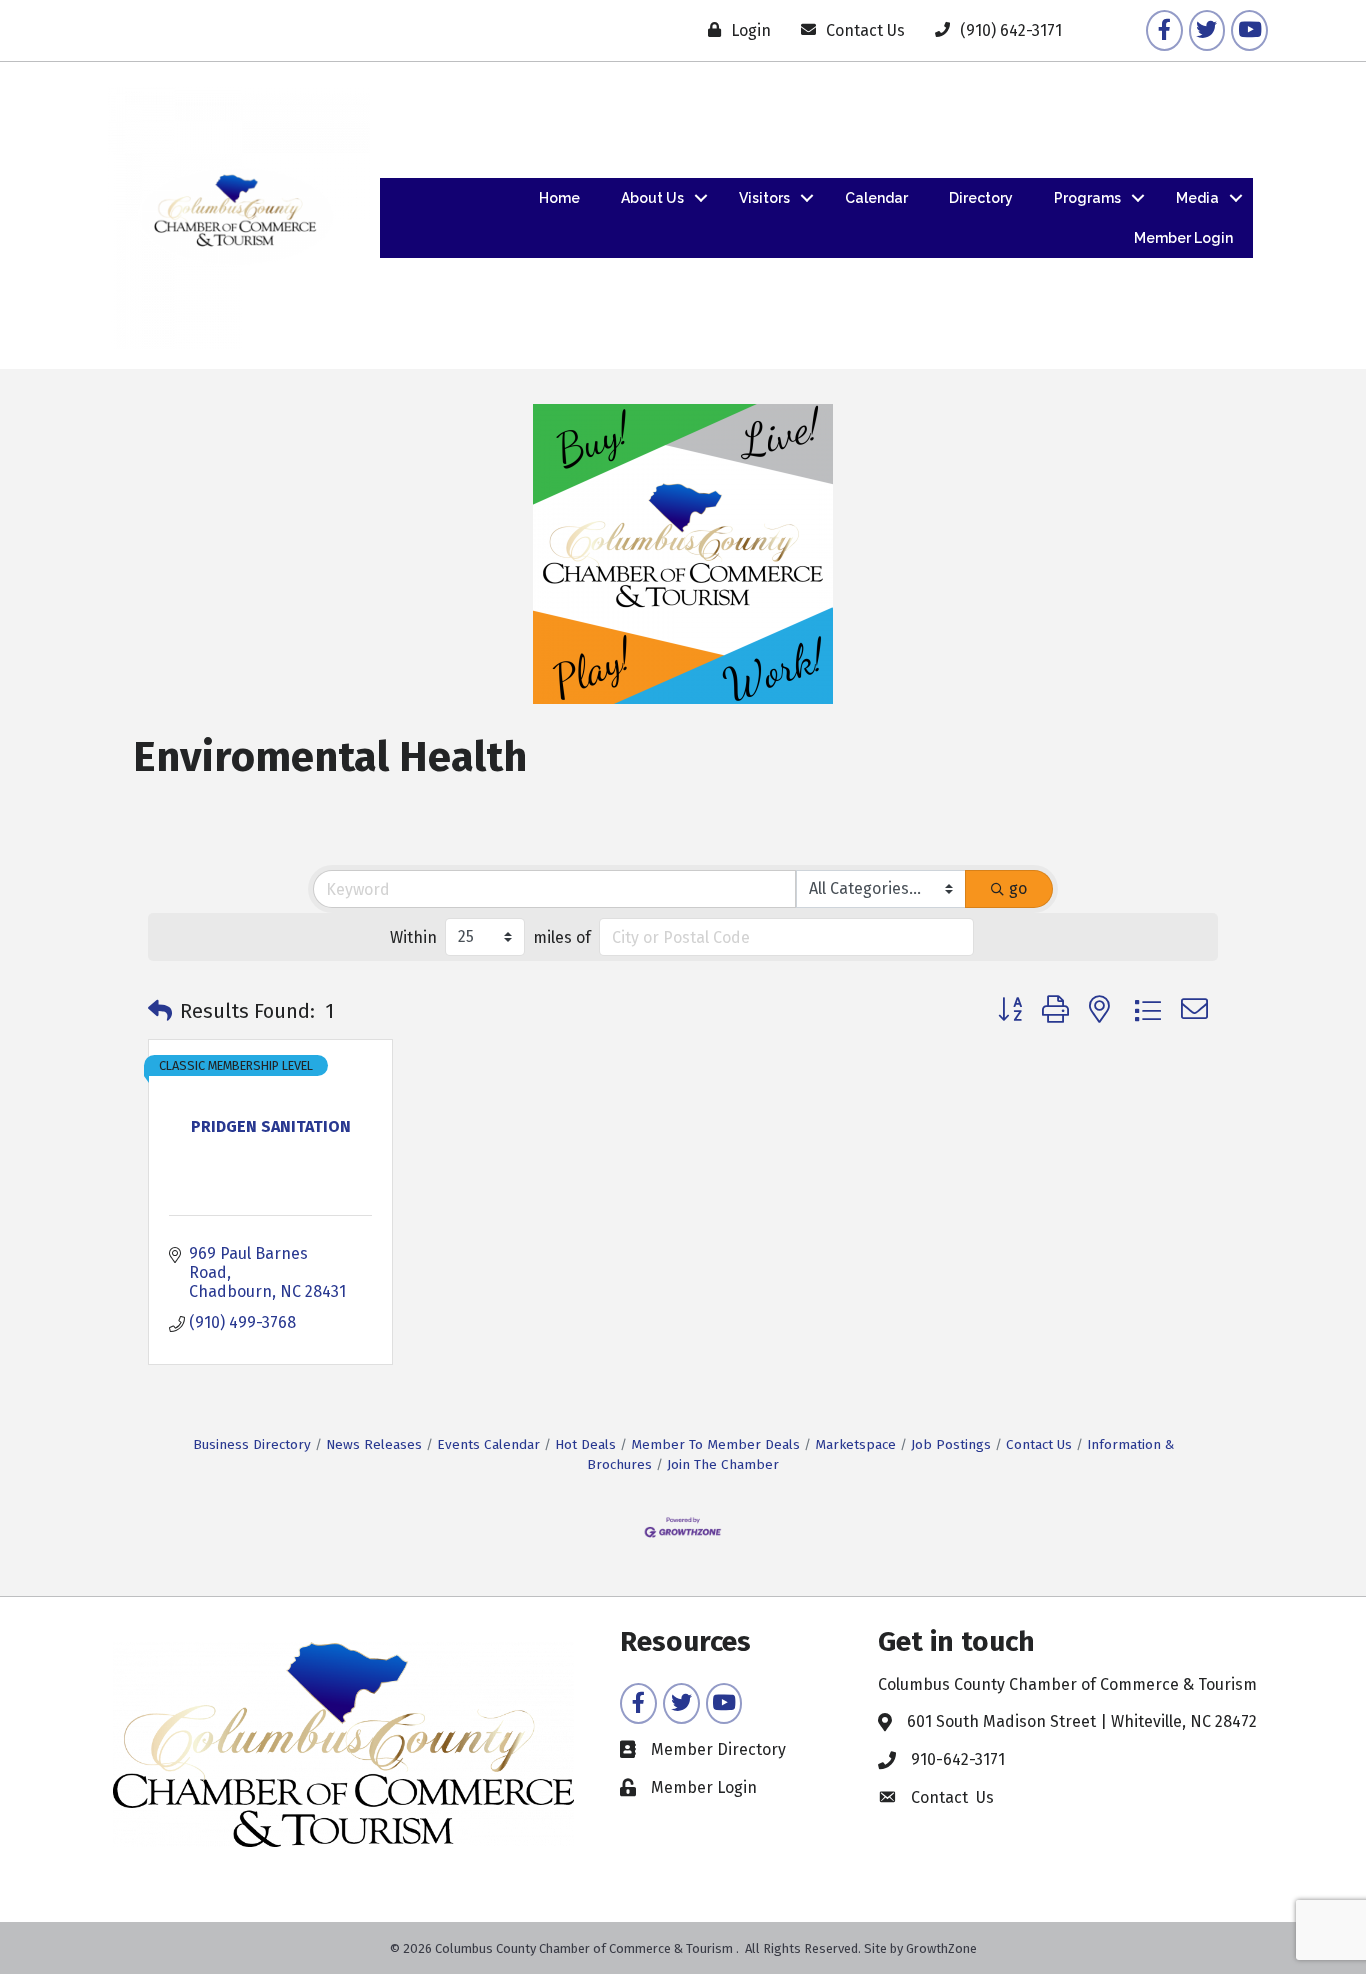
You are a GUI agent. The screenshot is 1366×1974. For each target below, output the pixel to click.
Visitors (764, 198)
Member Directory (718, 1749)
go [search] (1018, 888)
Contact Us (1039, 1444)
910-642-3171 (958, 1759)
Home (559, 198)
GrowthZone (941, 1948)
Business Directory (252, 1444)
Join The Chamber (723, 1464)
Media (1197, 198)
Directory (981, 198)
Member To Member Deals (715, 1444)
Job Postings (951, 1444)
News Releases (374, 1444)
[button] (160, 1011)
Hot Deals (585, 1444)
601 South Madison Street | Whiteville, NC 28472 (1082, 1721)
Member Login (1183, 238)
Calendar (876, 198)
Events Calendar (488, 1444)
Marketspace (855, 1444)
